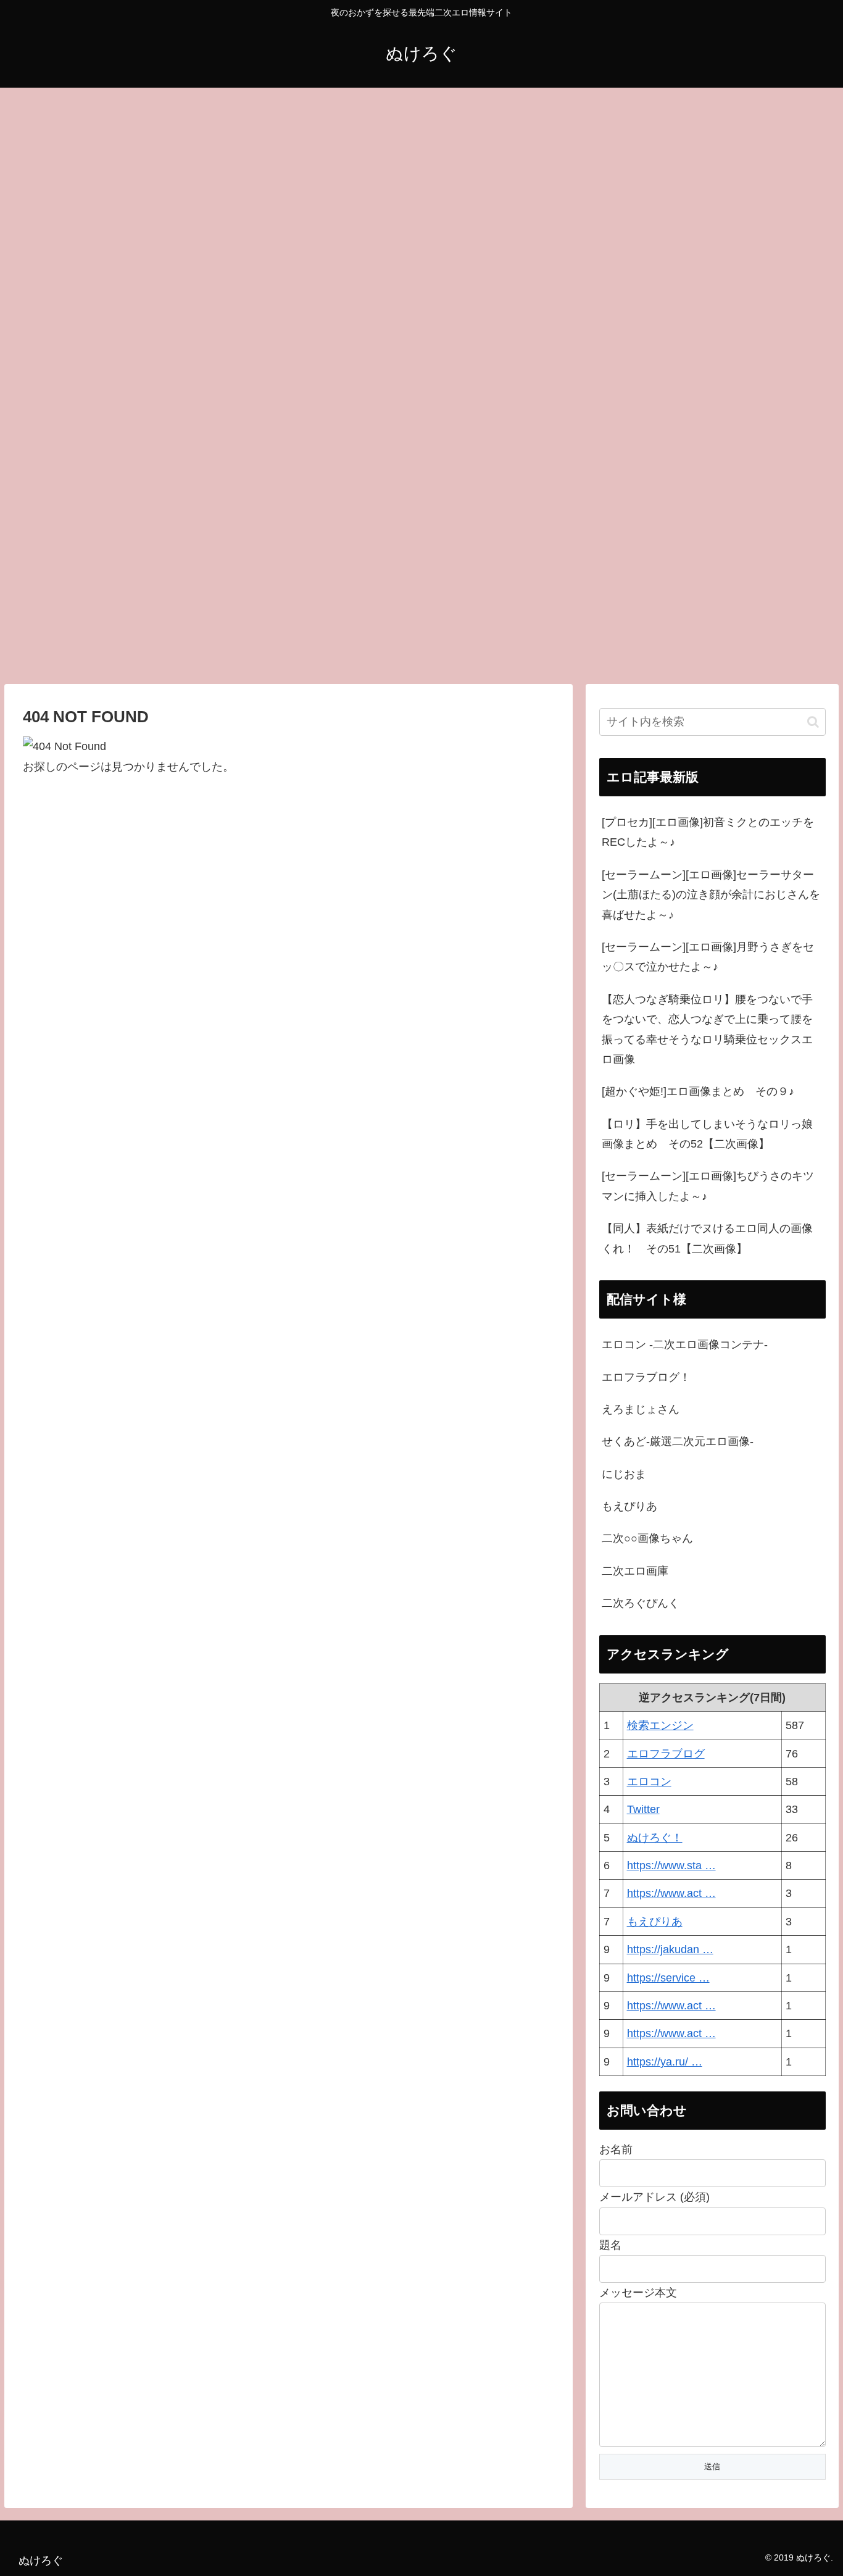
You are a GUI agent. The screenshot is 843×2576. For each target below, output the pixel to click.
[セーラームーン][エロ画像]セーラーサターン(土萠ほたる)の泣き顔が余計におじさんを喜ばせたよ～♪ (711, 895)
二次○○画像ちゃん (647, 1538)
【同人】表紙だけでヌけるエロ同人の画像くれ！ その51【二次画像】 (707, 1238)
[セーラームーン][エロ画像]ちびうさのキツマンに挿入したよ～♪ (708, 1186)
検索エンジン (660, 1725)
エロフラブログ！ (646, 1377)
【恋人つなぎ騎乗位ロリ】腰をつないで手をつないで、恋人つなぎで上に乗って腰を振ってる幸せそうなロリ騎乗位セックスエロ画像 (707, 1029)
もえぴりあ (629, 1506)
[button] (813, 722)
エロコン (649, 1782)
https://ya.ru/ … (665, 2062)
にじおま (624, 1474)
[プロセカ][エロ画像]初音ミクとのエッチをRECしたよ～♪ (708, 832)
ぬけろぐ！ (655, 1838)
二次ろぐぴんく (641, 1603)
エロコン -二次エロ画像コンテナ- (685, 1344)
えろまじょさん (641, 1409)
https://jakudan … (670, 1949)
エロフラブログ (666, 1754)
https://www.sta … (671, 1865)
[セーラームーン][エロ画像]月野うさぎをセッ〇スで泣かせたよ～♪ (708, 957)
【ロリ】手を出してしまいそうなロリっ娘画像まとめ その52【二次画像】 (707, 1134)
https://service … (668, 1978)
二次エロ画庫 (635, 1571)
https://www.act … (671, 1893)
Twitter (643, 1809)
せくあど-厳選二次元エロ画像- (678, 1441)
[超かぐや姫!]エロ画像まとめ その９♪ (698, 1091)
